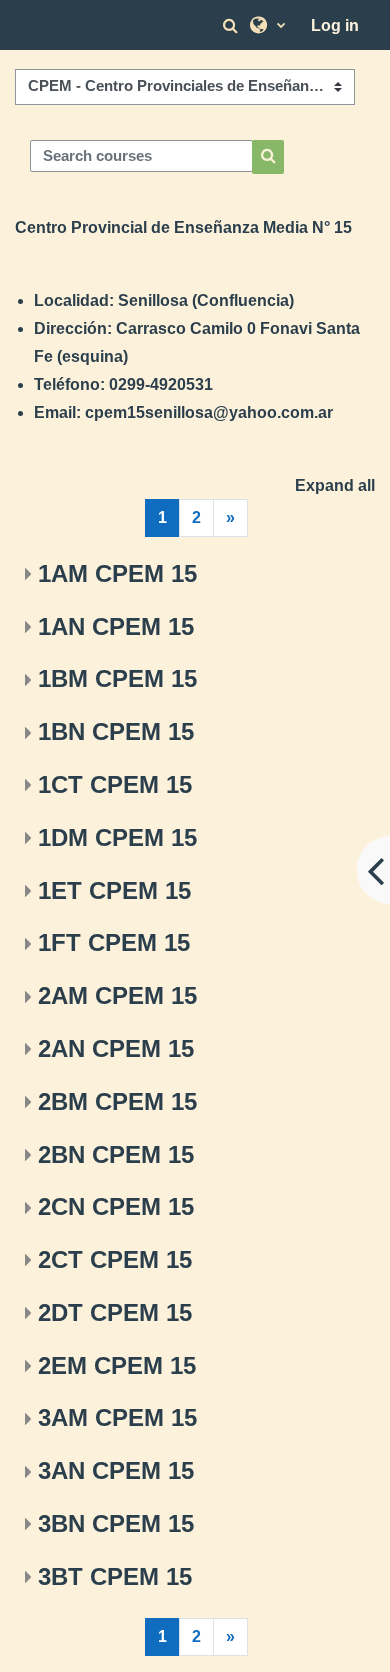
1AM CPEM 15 (117, 573)
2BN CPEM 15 (116, 1154)
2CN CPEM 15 (116, 1206)
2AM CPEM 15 (117, 995)
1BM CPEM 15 (117, 678)
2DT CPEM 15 (115, 1312)
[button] (233, 25)
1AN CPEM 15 (116, 626)
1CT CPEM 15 (115, 784)
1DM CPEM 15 (117, 837)
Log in (335, 25)
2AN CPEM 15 (116, 1048)
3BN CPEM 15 (116, 1523)
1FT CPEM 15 (114, 942)
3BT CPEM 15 (115, 1576)
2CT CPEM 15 (115, 1259)
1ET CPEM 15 (114, 890)
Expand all (335, 485)
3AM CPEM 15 (117, 1417)
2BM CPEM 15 (117, 1101)
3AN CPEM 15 (116, 1470)
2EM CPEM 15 (117, 1365)
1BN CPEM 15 (116, 731)
